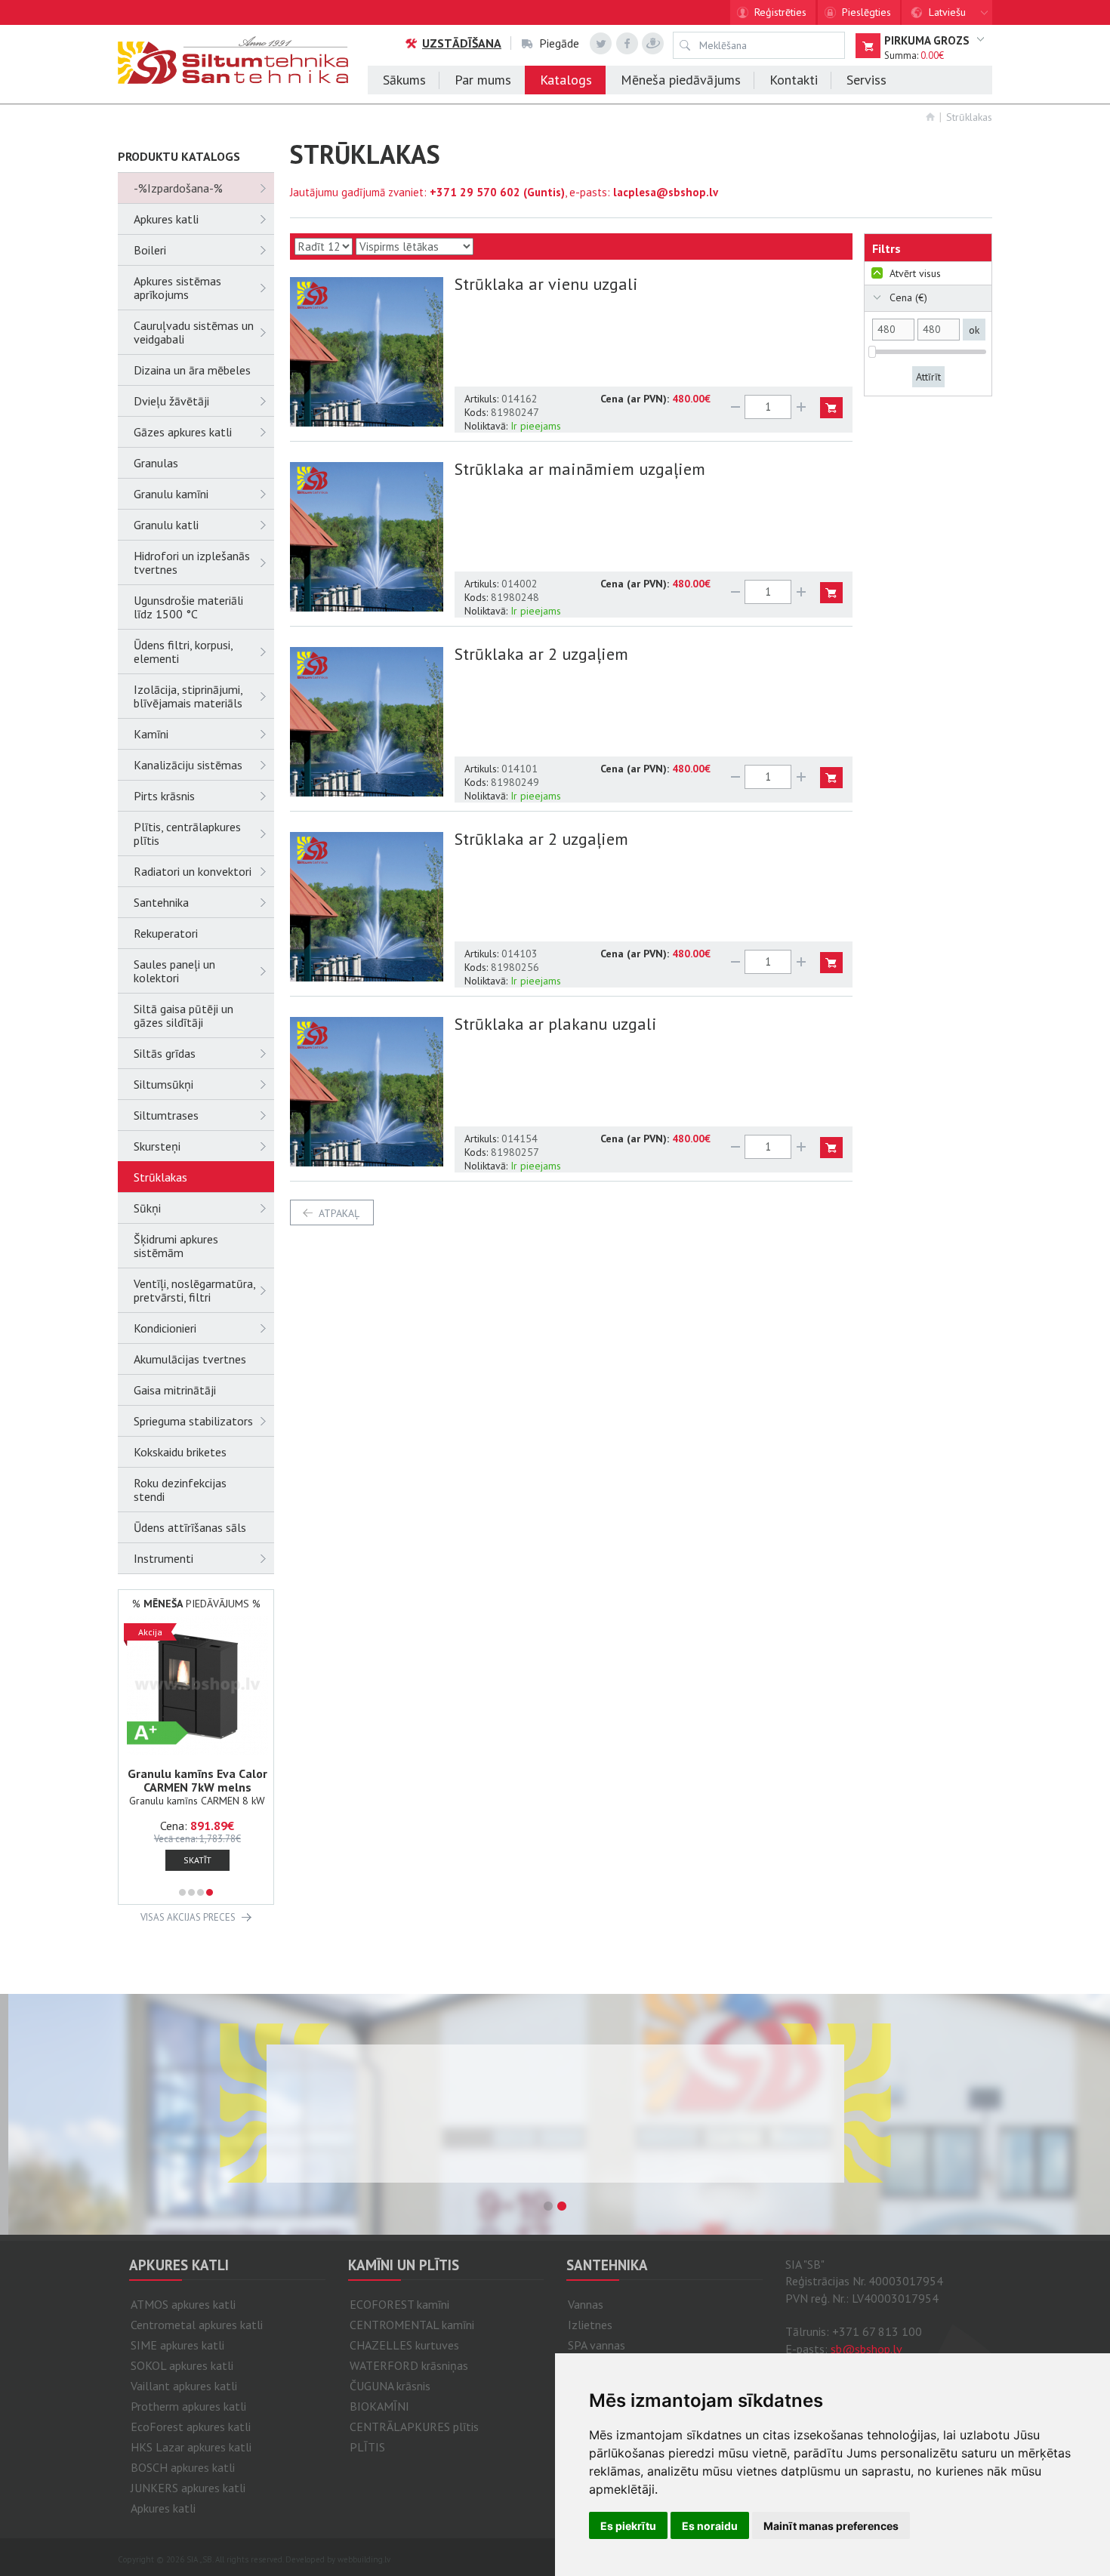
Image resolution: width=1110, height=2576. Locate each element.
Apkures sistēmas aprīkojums (177, 288)
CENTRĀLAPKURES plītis (414, 2427)
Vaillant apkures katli (184, 2386)
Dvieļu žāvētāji (171, 401)
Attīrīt (928, 377)
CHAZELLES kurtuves (404, 2345)
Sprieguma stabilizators (193, 1421)
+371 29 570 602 (475, 192)
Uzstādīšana (462, 43)
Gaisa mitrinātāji (175, 1390)
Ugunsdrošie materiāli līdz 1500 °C (188, 607)
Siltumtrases (166, 1115)
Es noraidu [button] (710, 2526)
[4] (210, 1892)
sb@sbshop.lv (866, 2349)
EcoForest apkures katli (191, 2427)
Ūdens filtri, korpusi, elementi (183, 652)
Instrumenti (163, 1558)
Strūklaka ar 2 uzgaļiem (541, 654)
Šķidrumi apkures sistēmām (176, 1246)
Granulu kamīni (171, 494)
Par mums (483, 80)
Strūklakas (969, 117)
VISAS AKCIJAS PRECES (188, 1917)
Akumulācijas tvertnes (190, 1359)
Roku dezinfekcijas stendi (180, 1490)
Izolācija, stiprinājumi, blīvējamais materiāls (188, 696)
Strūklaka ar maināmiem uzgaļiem (580, 469)
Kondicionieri (165, 1328)
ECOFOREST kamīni (399, 2304)
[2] (191, 1892)
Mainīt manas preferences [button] (831, 2526)
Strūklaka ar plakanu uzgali (556, 1024)
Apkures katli (166, 219)
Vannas (586, 2304)
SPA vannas (597, 2345)
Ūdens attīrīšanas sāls (190, 1527)
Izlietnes (590, 2325)
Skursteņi (157, 1146)
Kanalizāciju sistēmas (188, 765)
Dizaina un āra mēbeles (192, 370)
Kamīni (151, 734)
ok (974, 330)
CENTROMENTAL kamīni (412, 2325)
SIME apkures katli (177, 2345)
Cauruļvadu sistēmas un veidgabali (194, 332)
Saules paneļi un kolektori (174, 971)
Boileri (150, 250)
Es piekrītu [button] (628, 2526)
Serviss (866, 80)
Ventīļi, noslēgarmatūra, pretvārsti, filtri (194, 1290)
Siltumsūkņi (163, 1084)
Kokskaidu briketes (180, 1452)
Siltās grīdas (165, 1053)
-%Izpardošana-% (178, 188)
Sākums (404, 80)
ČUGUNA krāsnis (390, 2386)
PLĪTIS (367, 2447)
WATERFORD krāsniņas (409, 2365)
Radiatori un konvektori (193, 871)
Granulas (156, 463)
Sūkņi (147, 1208)
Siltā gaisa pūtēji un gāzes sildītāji (183, 1015)
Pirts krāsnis (164, 796)
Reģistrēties (780, 12)
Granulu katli (166, 525)
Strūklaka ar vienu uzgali (546, 284)
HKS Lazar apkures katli (191, 2447)
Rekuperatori (166, 933)
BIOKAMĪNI (379, 2406)
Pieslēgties (866, 12)
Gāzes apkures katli (183, 432)
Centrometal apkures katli (197, 2325)
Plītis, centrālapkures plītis (187, 834)
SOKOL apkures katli (182, 2365)
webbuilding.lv (364, 2559)
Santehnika (161, 902)
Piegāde (559, 43)
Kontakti (794, 80)
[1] (182, 1892)
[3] (200, 1892)
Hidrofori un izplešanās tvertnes (192, 562)
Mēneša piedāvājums (681, 80)
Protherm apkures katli (188, 2406)
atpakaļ (339, 1213)
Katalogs (566, 80)
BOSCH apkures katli (183, 2467)
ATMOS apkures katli (183, 2304)
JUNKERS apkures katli (188, 2488)
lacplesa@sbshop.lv (666, 192)
